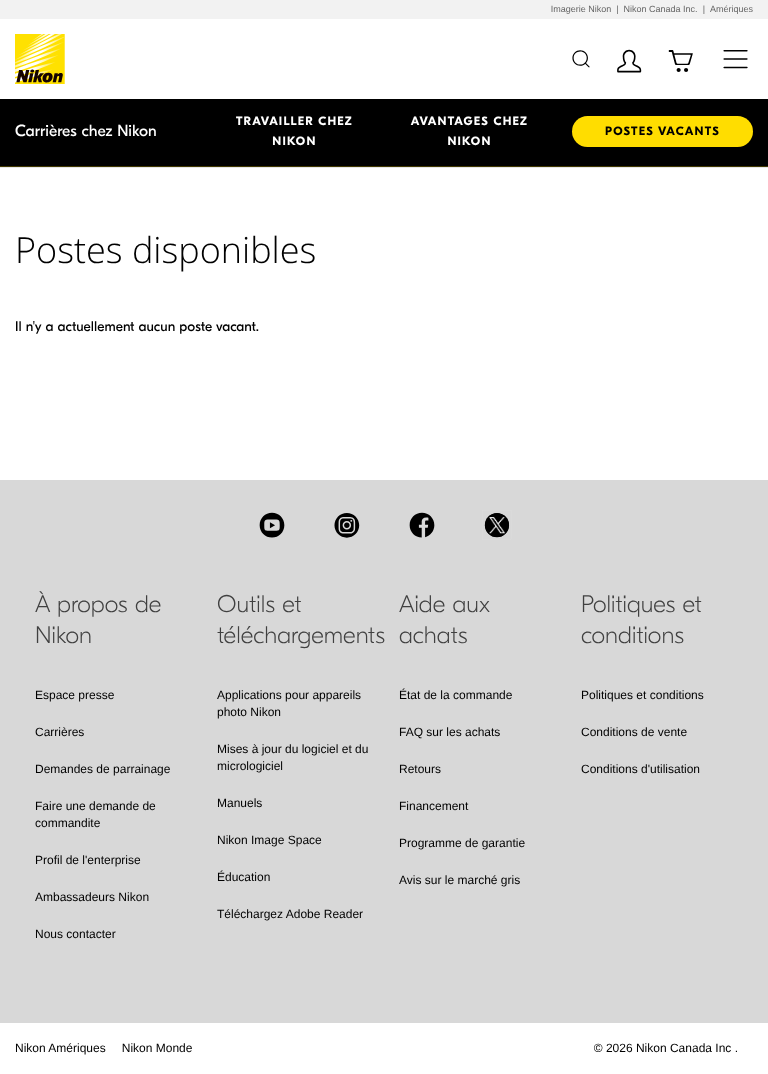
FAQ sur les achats (449, 732)
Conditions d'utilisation (640, 769)
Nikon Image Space (269, 840)
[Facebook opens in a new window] (422, 525)
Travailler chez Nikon (294, 132)
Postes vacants (662, 132)
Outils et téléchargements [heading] (293, 620)
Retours (420, 769)
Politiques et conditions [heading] (641, 620)
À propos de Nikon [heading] (98, 620)
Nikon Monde (157, 1048)
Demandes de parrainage (102, 769)
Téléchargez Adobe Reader (290, 914)
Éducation (243, 877)
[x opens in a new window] (497, 525)
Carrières (59, 732)
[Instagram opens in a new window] (347, 525)
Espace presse (74, 695)
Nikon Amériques (60, 1048)
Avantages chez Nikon (469, 132)
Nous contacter (75, 934)
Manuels (239, 803)
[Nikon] (43, 59)
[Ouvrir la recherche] (580, 58)
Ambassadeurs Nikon (92, 897)
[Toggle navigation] (735, 58)
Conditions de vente (634, 732)
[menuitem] (60, 1048)
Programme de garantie (462, 843)
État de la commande (455, 695)
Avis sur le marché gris (459, 880)
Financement (433, 806)
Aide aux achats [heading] (444, 620)
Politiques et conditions (642, 695)
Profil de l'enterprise (88, 860)
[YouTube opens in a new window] (272, 525)
